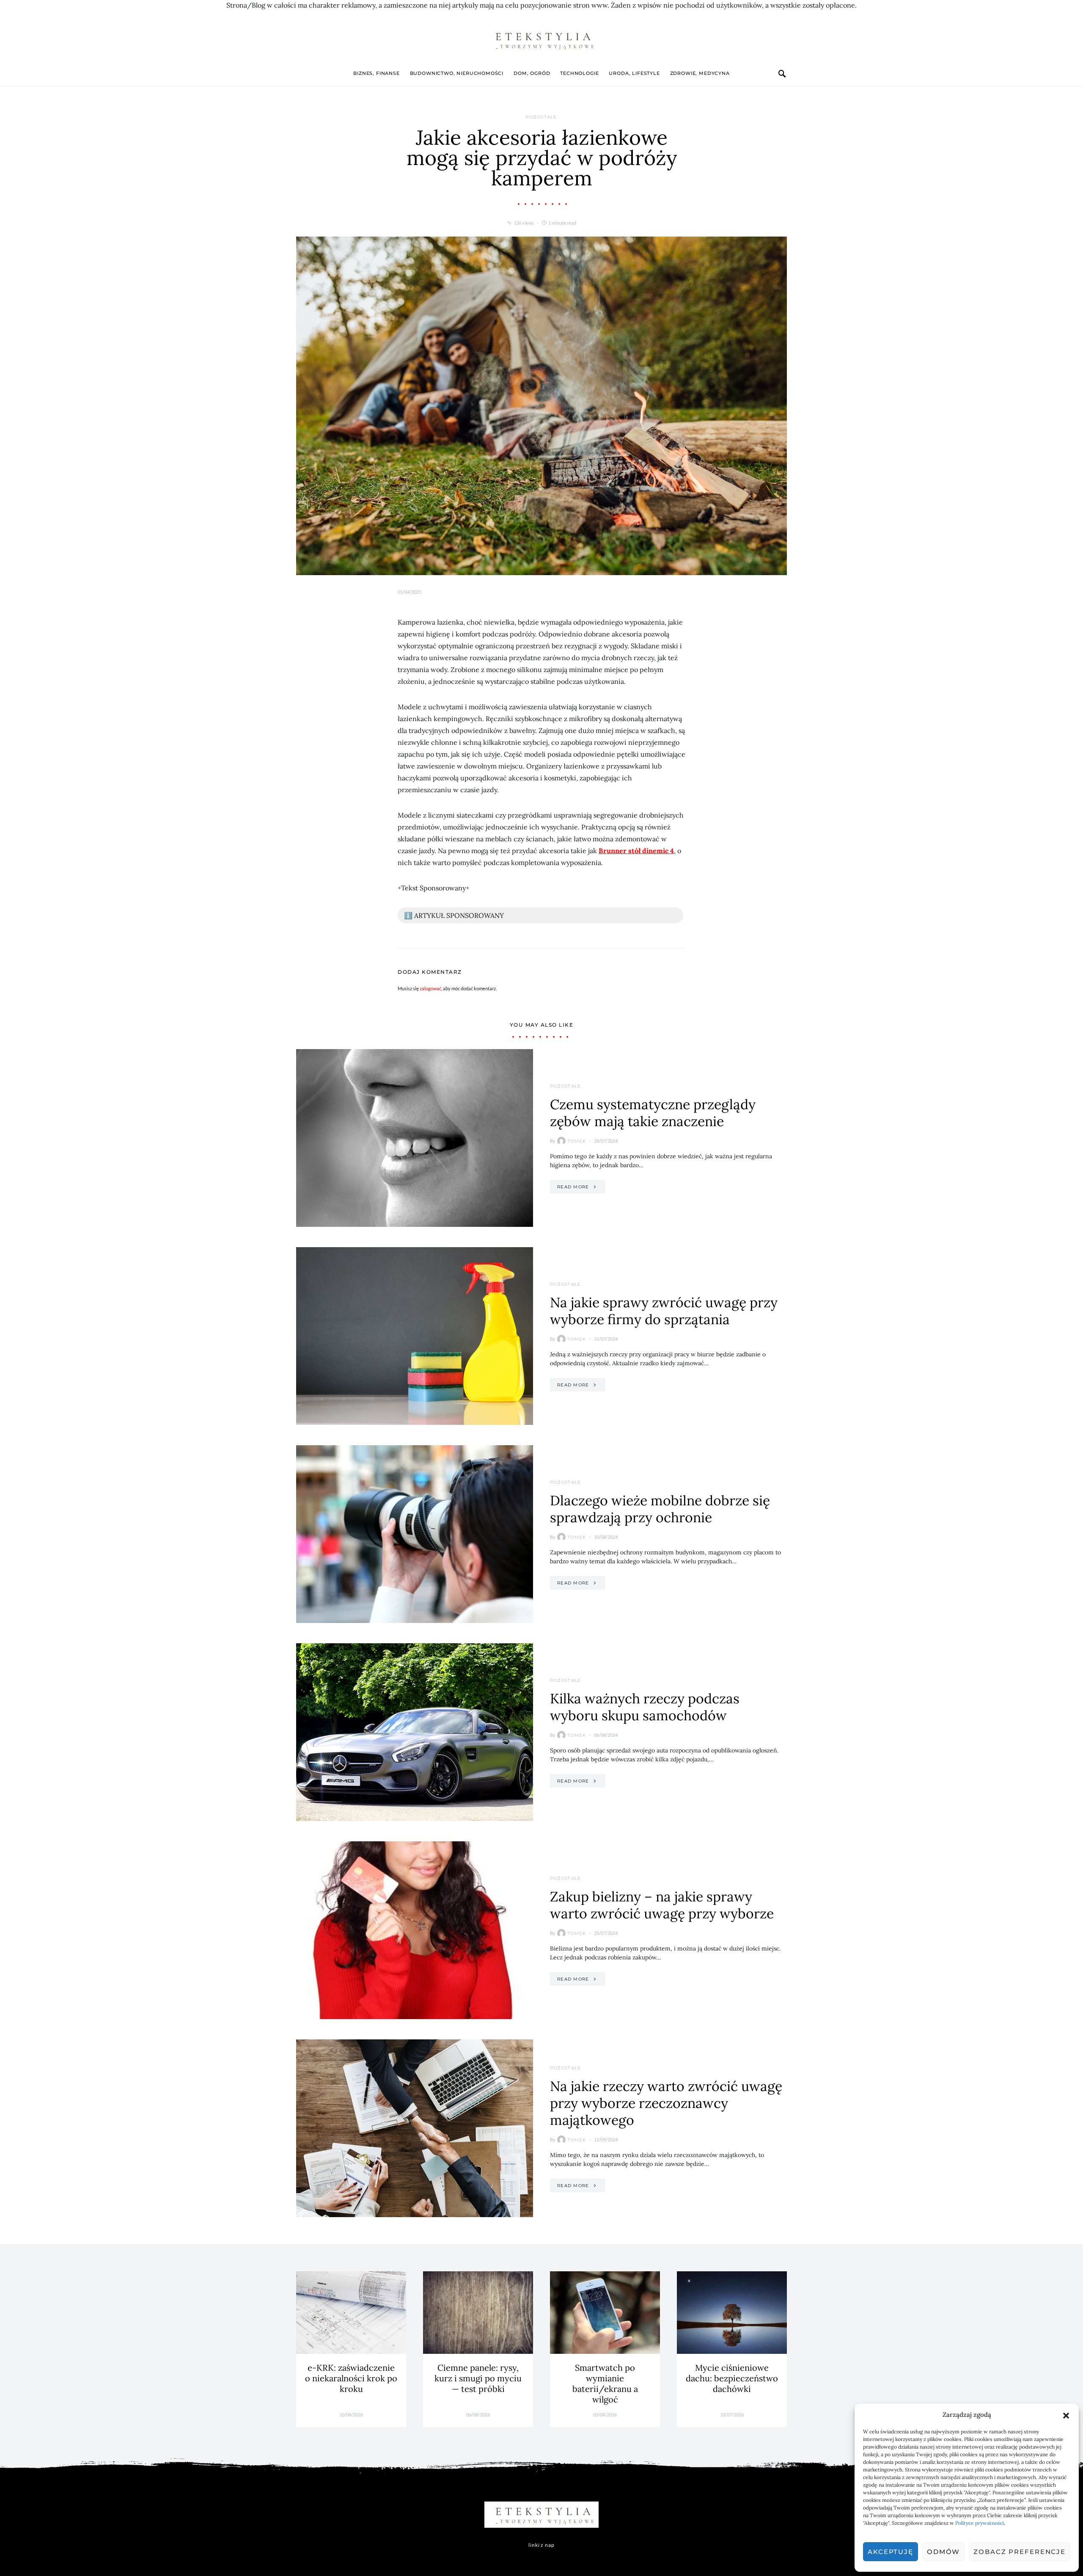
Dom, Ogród (532, 73)
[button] (1066, 2415)
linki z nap (541, 2545)
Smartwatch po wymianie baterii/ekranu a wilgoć (605, 2383)
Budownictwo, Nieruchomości (457, 73)
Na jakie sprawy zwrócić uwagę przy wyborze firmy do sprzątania (664, 1311)
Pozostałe (541, 117)
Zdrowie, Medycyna (700, 73)
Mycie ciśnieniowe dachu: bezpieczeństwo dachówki (732, 2378)
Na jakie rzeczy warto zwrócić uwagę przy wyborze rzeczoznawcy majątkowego (666, 2103)
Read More (573, 1187)
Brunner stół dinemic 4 (636, 851)
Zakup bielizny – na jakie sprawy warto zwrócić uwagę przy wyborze (662, 1905)
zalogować (430, 988)
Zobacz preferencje (1020, 2552)
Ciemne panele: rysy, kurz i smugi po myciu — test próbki (478, 2378)
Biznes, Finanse (376, 73)
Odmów (943, 2552)
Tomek (577, 1141)
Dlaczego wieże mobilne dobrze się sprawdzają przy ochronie (660, 1509)
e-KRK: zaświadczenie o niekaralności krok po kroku (351, 2378)
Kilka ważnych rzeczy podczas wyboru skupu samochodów (645, 1707)
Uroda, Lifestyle (634, 73)
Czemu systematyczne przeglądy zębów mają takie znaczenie (653, 1113)
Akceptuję (891, 2552)
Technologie (579, 73)
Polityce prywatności (980, 2523)
